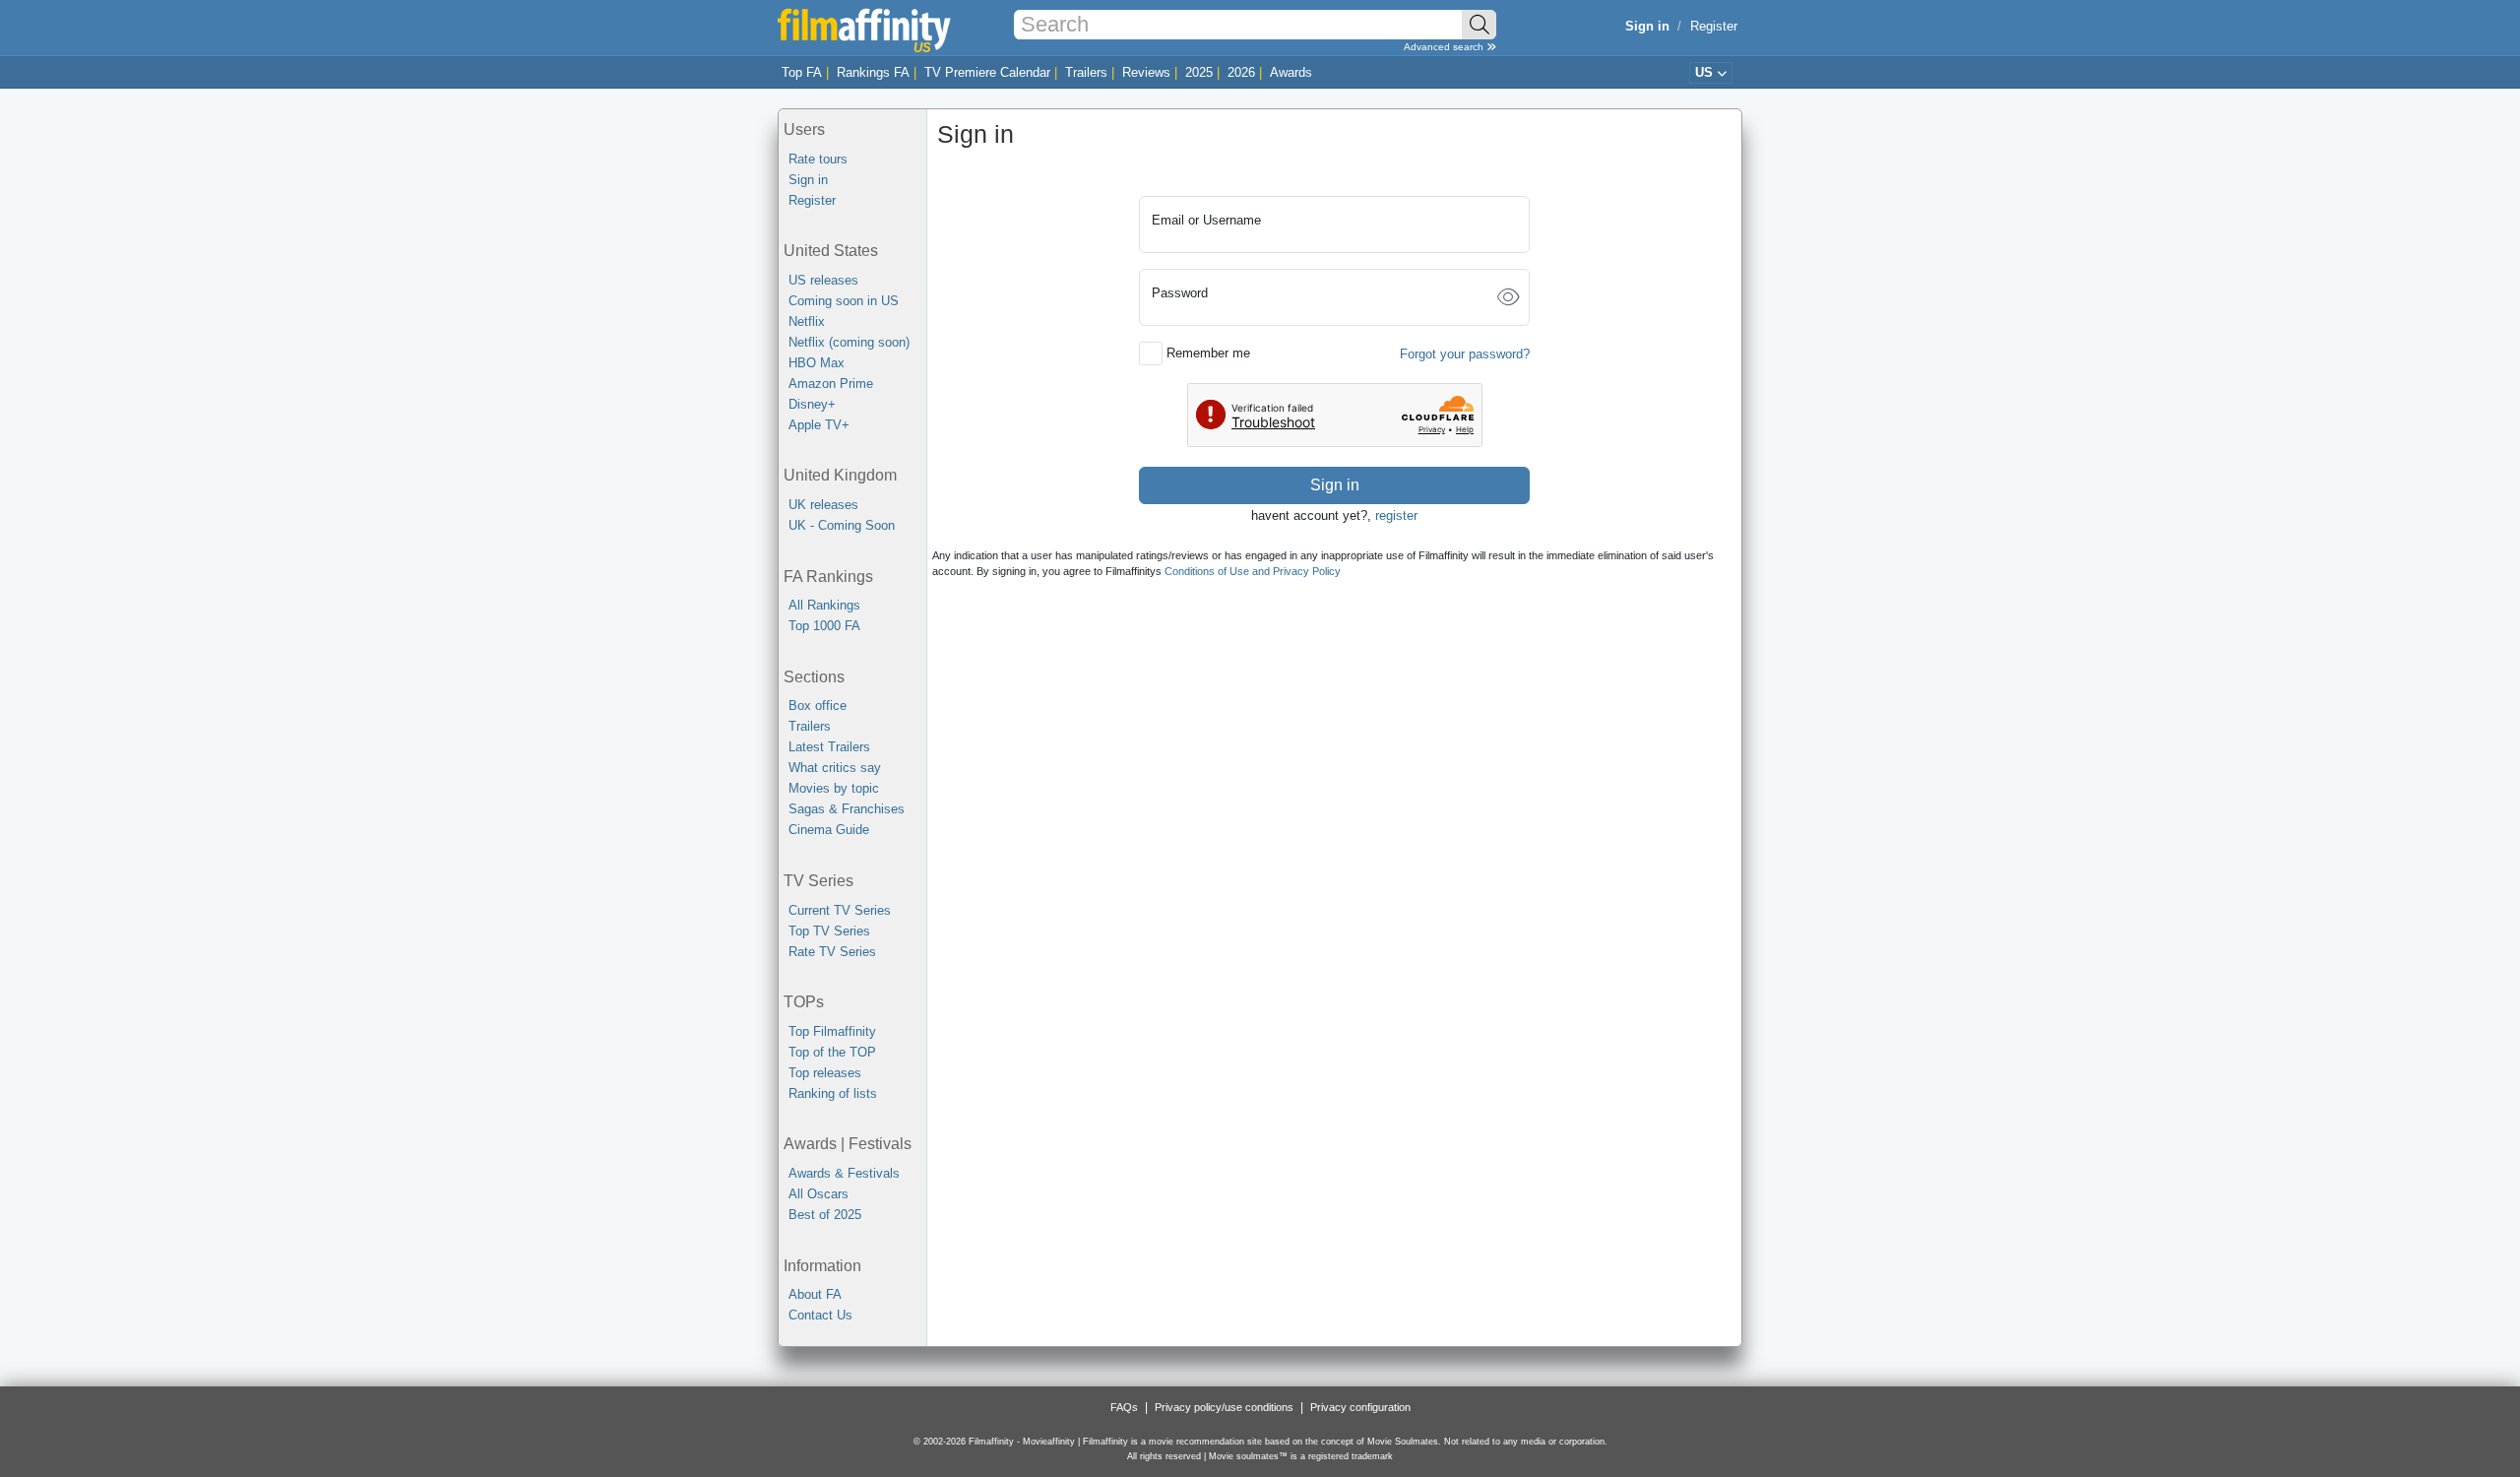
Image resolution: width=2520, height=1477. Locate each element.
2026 (1241, 72)
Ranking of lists (833, 1093)
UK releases (823, 505)
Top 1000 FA (824, 626)
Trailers (1086, 72)
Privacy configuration (1360, 1407)
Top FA (802, 72)
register (1396, 515)
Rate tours (818, 159)
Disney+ (812, 404)
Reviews (1146, 72)
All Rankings (824, 605)
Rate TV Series (832, 952)
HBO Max (817, 363)
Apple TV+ (819, 425)
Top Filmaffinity (832, 1031)
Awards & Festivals (844, 1173)
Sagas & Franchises (847, 809)
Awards (1291, 72)
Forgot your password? (1465, 354)
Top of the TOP (832, 1052)
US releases (823, 280)
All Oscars (819, 1194)
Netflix (807, 321)
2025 (1199, 72)
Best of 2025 (825, 1215)
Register (1714, 26)
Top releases (825, 1073)
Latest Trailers (829, 747)
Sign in (808, 180)
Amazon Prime (831, 384)
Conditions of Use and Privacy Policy (1253, 571)
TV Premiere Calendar (987, 72)
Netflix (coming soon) (849, 342)
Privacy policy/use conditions (1224, 1407)
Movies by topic (834, 788)
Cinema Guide (829, 830)
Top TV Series (829, 931)
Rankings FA (873, 72)
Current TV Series (840, 910)
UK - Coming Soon (842, 525)
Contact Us (820, 1315)
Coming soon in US (844, 301)
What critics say (835, 768)
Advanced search (1445, 47)
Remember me (1208, 353)
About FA (815, 1294)
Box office (818, 706)
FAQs (1124, 1407)
